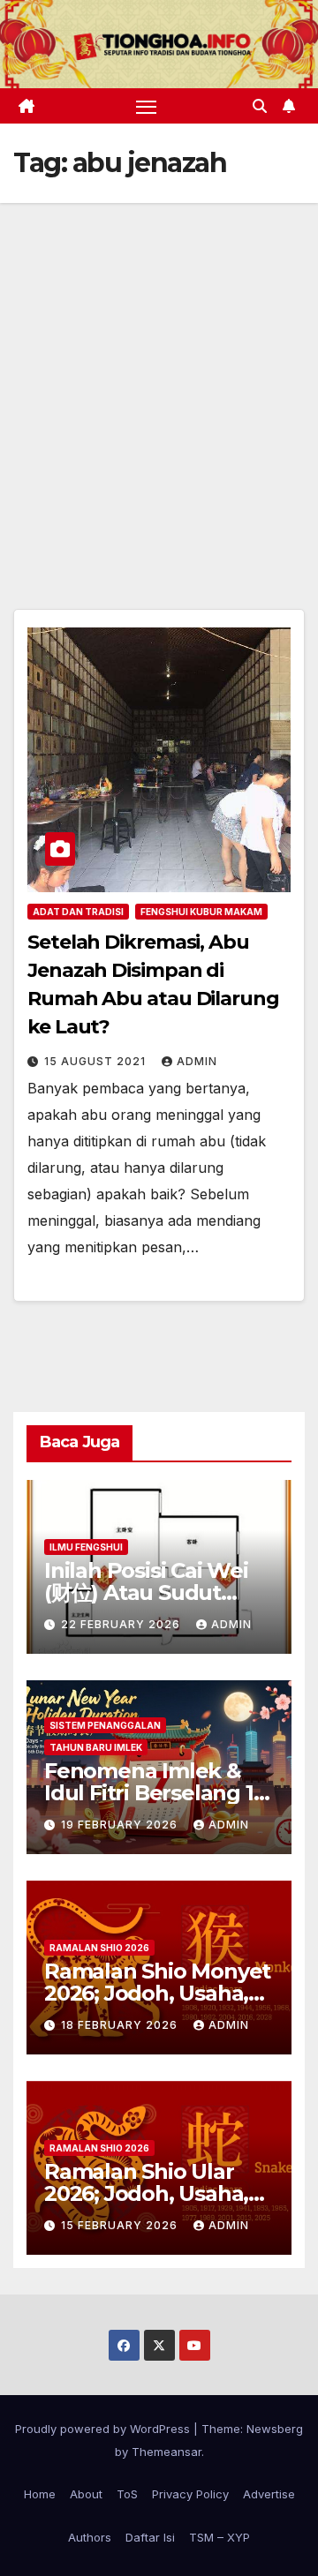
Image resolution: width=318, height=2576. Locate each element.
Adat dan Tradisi (78, 912)
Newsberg (275, 2429)
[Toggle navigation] (147, 106)
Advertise (269, 2494)
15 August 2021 (97, 1061)
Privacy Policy (190, 2494)
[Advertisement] (159, 371)
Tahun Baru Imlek (96, 1747)
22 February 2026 (122, 1624)
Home (40, 2494)
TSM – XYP (220, 2537)
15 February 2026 (121, 2225)
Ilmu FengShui (86, 1547)
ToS (127, 2494)
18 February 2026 (121, 2025)
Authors (90, 2537)
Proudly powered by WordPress (104, 2429)
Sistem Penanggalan (105, 1725)
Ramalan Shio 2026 (99, 1948)
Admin (197, 1061)
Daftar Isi (150, 2537)
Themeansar (167, 2452)
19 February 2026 (121, 1825)
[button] (260, 106)
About (86, 2494)
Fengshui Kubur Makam (201, 912)
